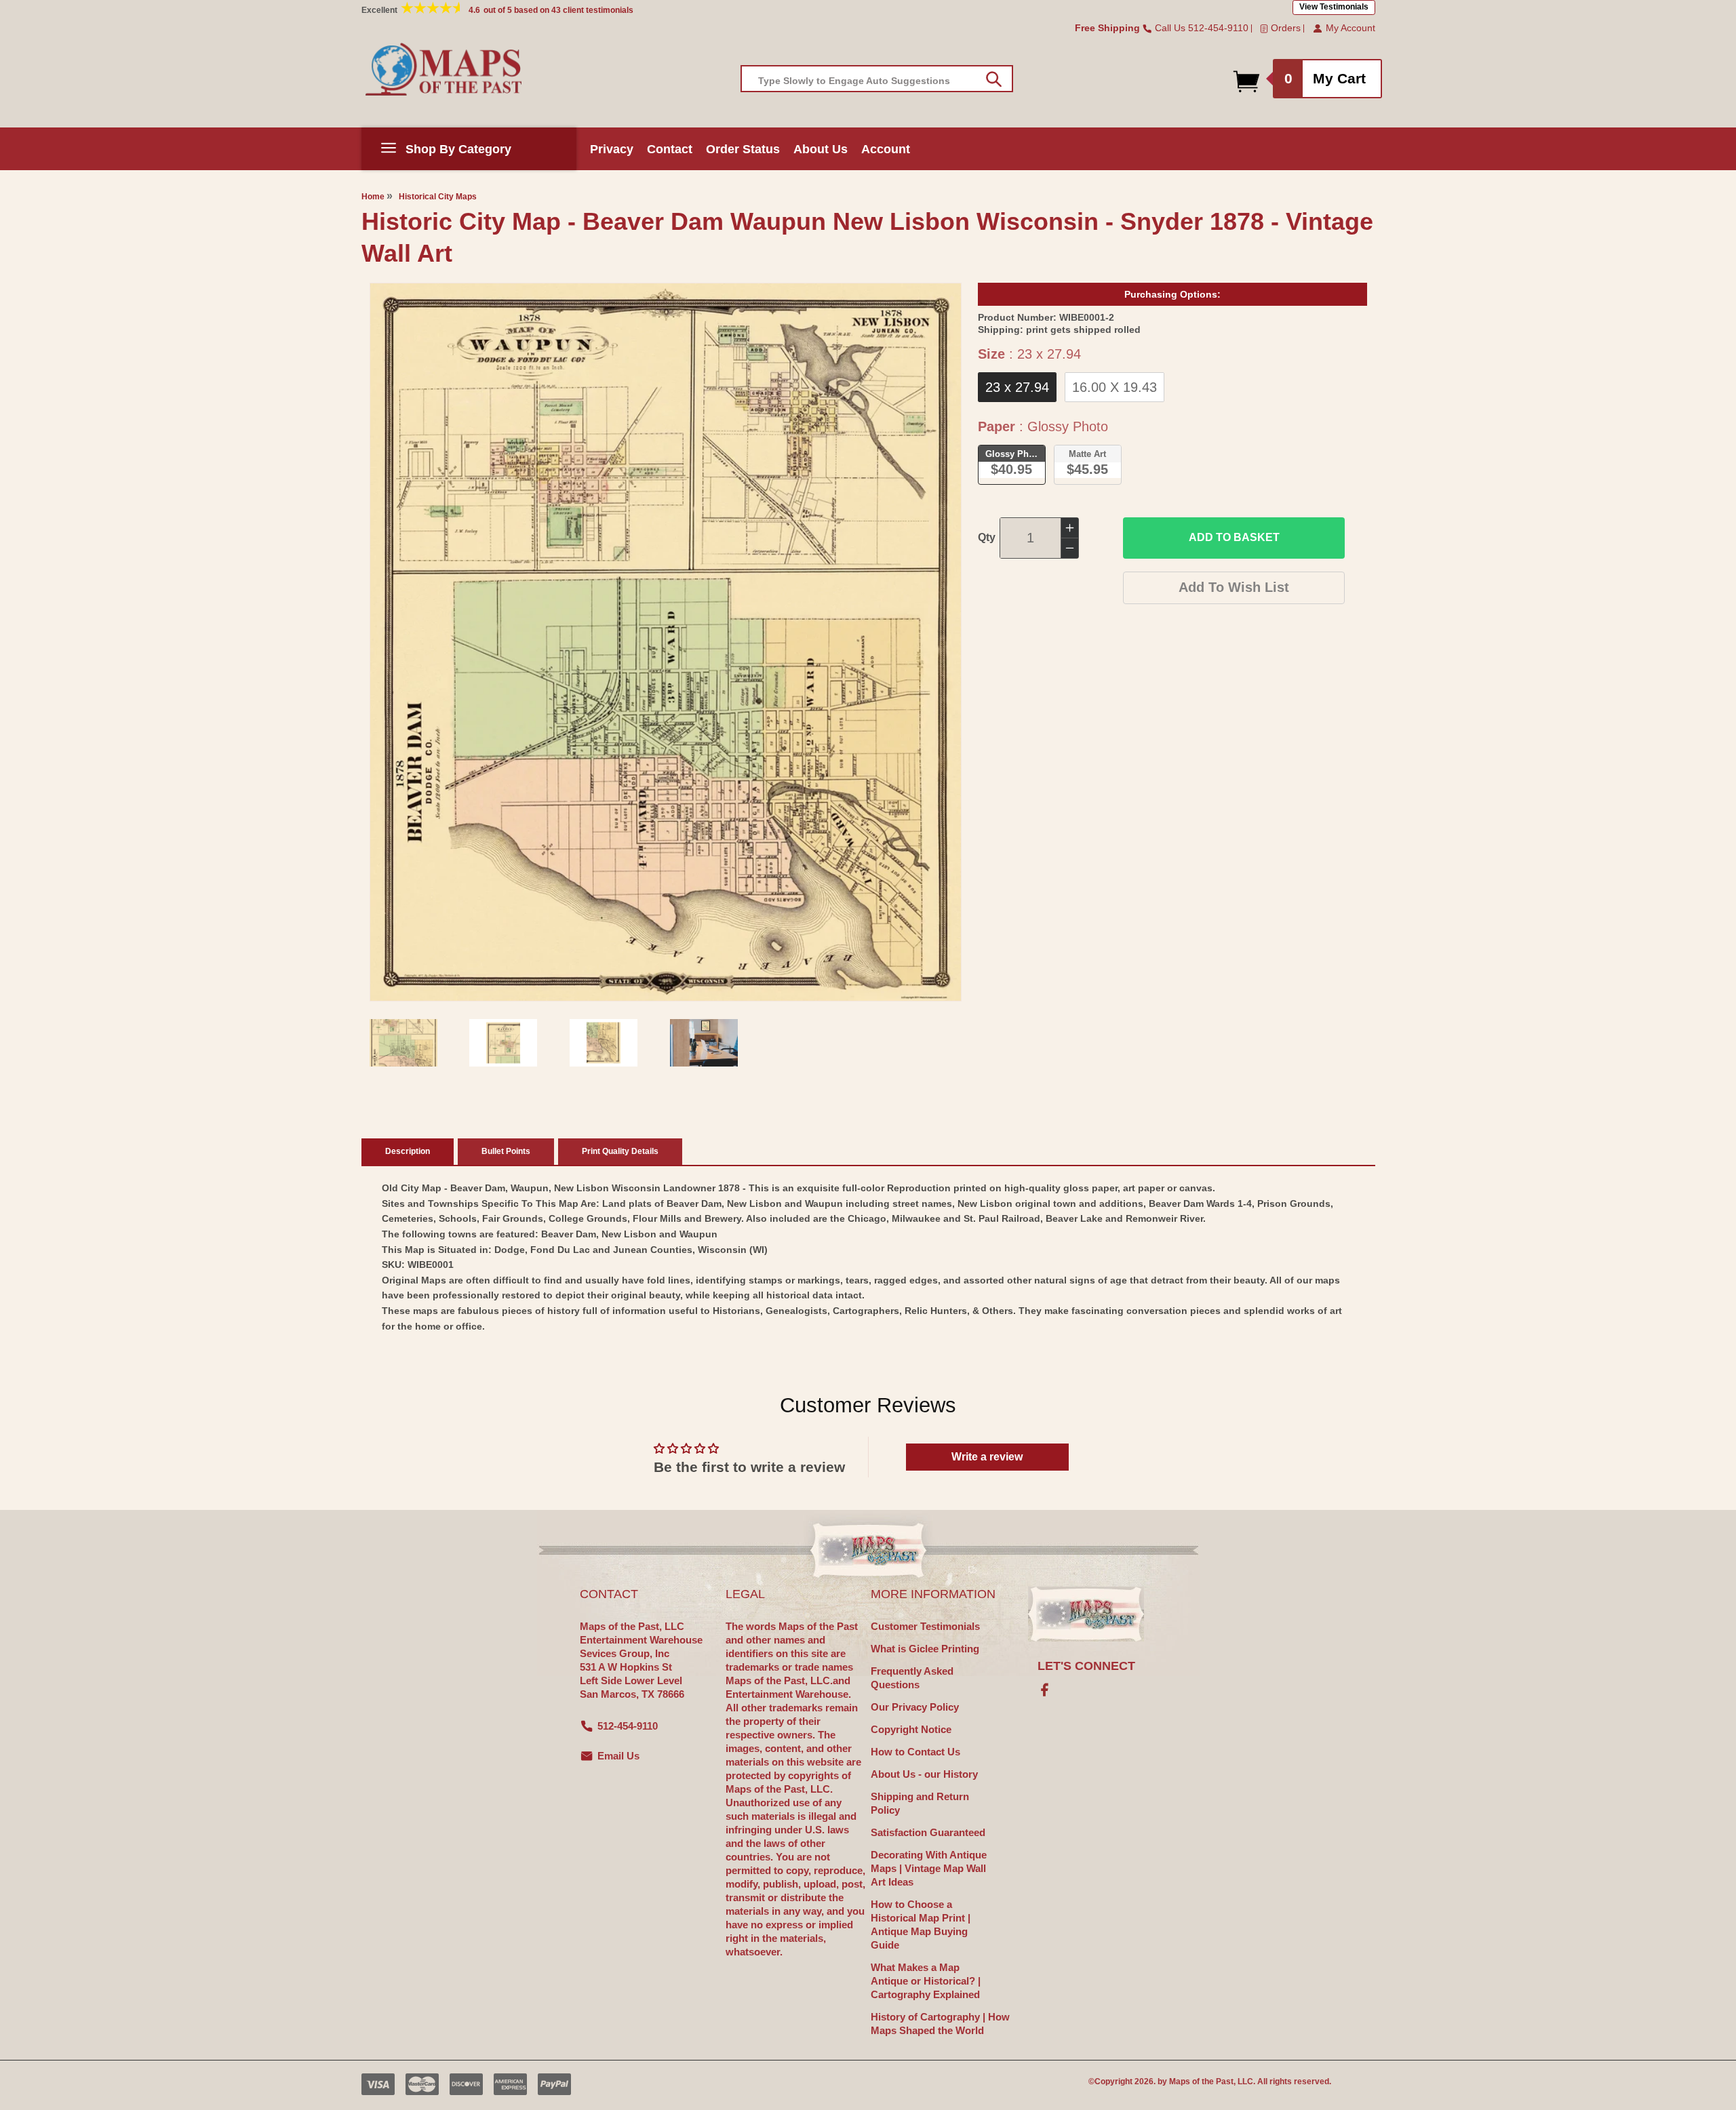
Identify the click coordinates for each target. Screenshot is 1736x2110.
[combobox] (877, 79)
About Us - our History (924, 1774)
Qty (987, 537)
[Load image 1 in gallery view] (403, 1043)
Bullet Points (506, 1151)
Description (408, 1151)
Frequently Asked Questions (912, 1678)
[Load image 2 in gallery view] (503, 1043)
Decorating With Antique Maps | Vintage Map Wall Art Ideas (929, 1868)
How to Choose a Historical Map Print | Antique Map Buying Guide (921, 1925)
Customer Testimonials (925, 1626)
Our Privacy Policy (915, 1707)
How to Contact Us (915, 1752)
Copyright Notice (911, 1729)
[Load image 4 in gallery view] (704, 1043)
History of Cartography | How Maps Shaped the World (940, 2024)
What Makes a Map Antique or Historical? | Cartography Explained (926, 1981)
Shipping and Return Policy (920, 1803)
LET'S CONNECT (1086, 1666)
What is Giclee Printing (925, 1649)
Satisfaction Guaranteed (928, 1832)
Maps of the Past (1201, 2082)
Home (373, 197)
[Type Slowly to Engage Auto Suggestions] (994, 79)
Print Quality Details (620, 1151)
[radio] (1017, 387)
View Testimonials (1334, 7)
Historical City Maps (438, 197)
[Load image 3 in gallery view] (604, 1043)
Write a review (987, 1457)
